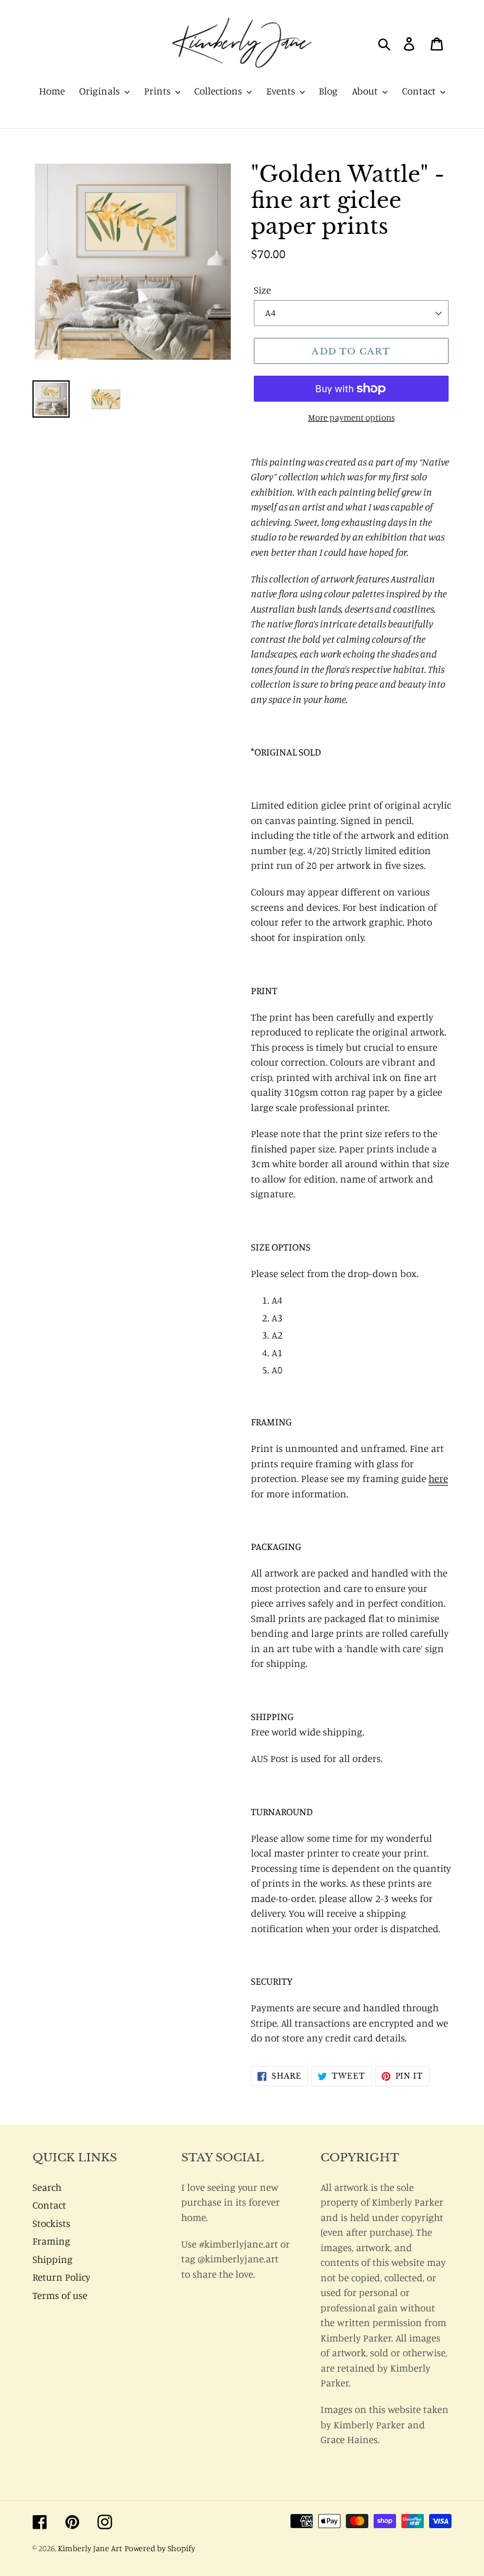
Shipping (53, 2259)
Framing (51, 2241)
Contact (49, 2205)
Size (262, 290)
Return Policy (61, 2277)
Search (47, 2187)
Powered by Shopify (160, 2548)
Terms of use (60, 2295)
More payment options (351, 417)
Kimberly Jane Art (90, 2548)
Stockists (51, 2223)
